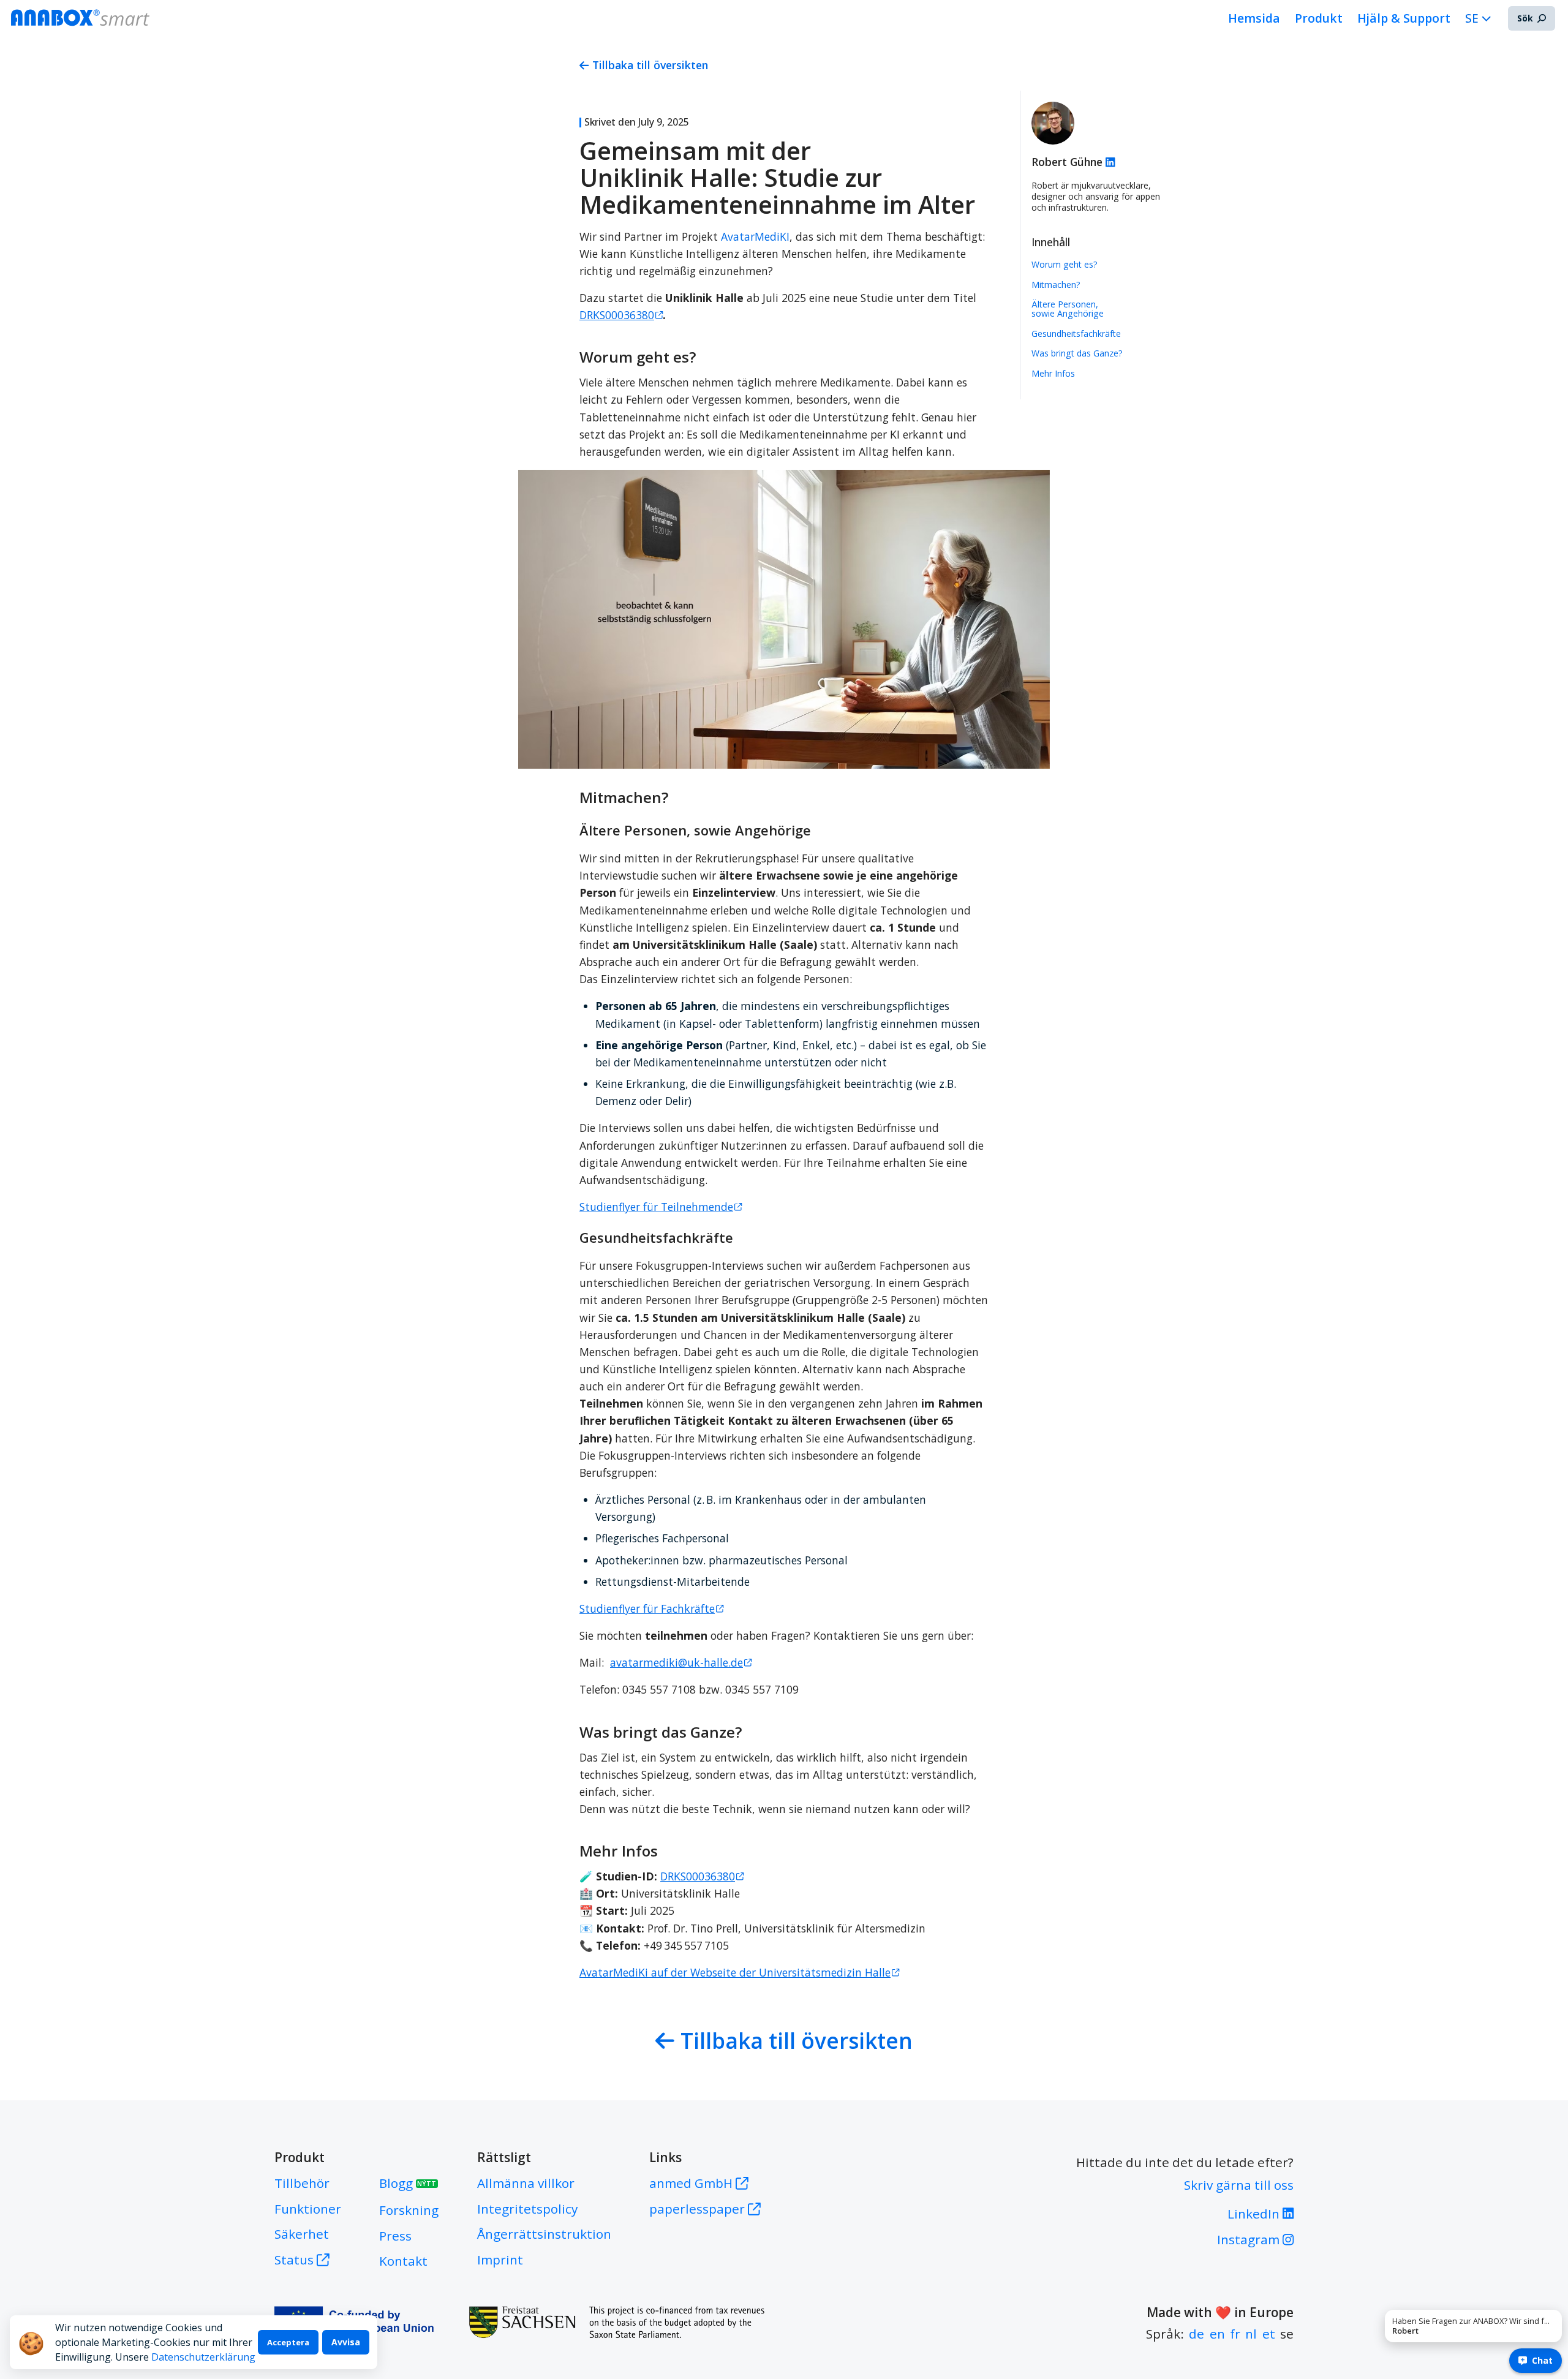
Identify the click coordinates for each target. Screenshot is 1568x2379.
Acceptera (288, 2342)
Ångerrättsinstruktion (544, 2234)
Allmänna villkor (526, 2183)
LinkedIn (1255, 2214)
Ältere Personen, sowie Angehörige (1068, 309)
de (1197, 2334)
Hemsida (1254, 18)
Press (395, 2236)
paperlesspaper (699, 2209)
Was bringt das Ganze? (1077, 353)
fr (1235, 2334)
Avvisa (346, 2342)
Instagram (1250, 2239)
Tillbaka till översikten (650, 65)
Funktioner (308, 2209)
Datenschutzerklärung (203, 2357)
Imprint (500, 2260)
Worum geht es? (1065, 264)
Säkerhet (302, 2234)
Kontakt (403, 2261)
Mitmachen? (1056, 285)
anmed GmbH (692, 2183)
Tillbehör (302, 2183)
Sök (1525, 18)
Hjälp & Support (1404, 18)
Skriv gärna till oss (1239, 2185)
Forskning (409, 2210)
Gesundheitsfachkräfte (1076, 334)
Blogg (408, 2183)
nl (1251, 2334)
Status (294, 2260)
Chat (1542, 2360)
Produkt (1319, 18)
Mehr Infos (1053, 373)
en (1217, 2334)
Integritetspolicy (527, 2209)
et (1269, 2334)
